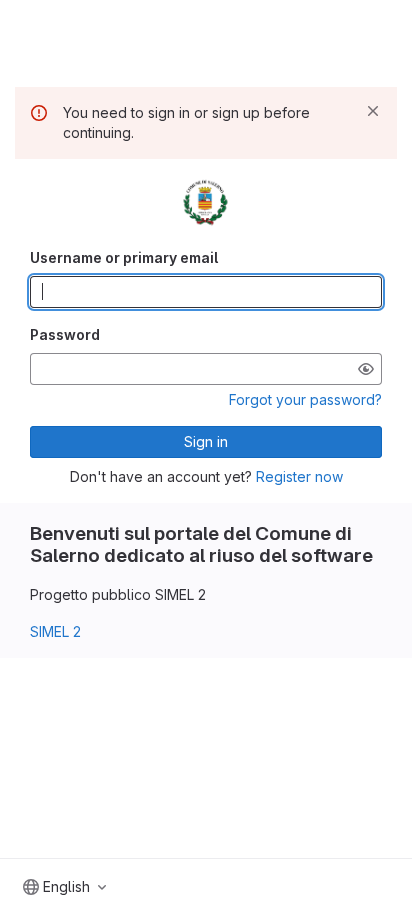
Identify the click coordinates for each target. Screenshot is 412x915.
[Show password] (366, 369)
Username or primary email (124, 257)
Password (65, 334)
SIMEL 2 (55, 631)
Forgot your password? (305, 399)
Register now (299, 476)
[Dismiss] (373, 111)
